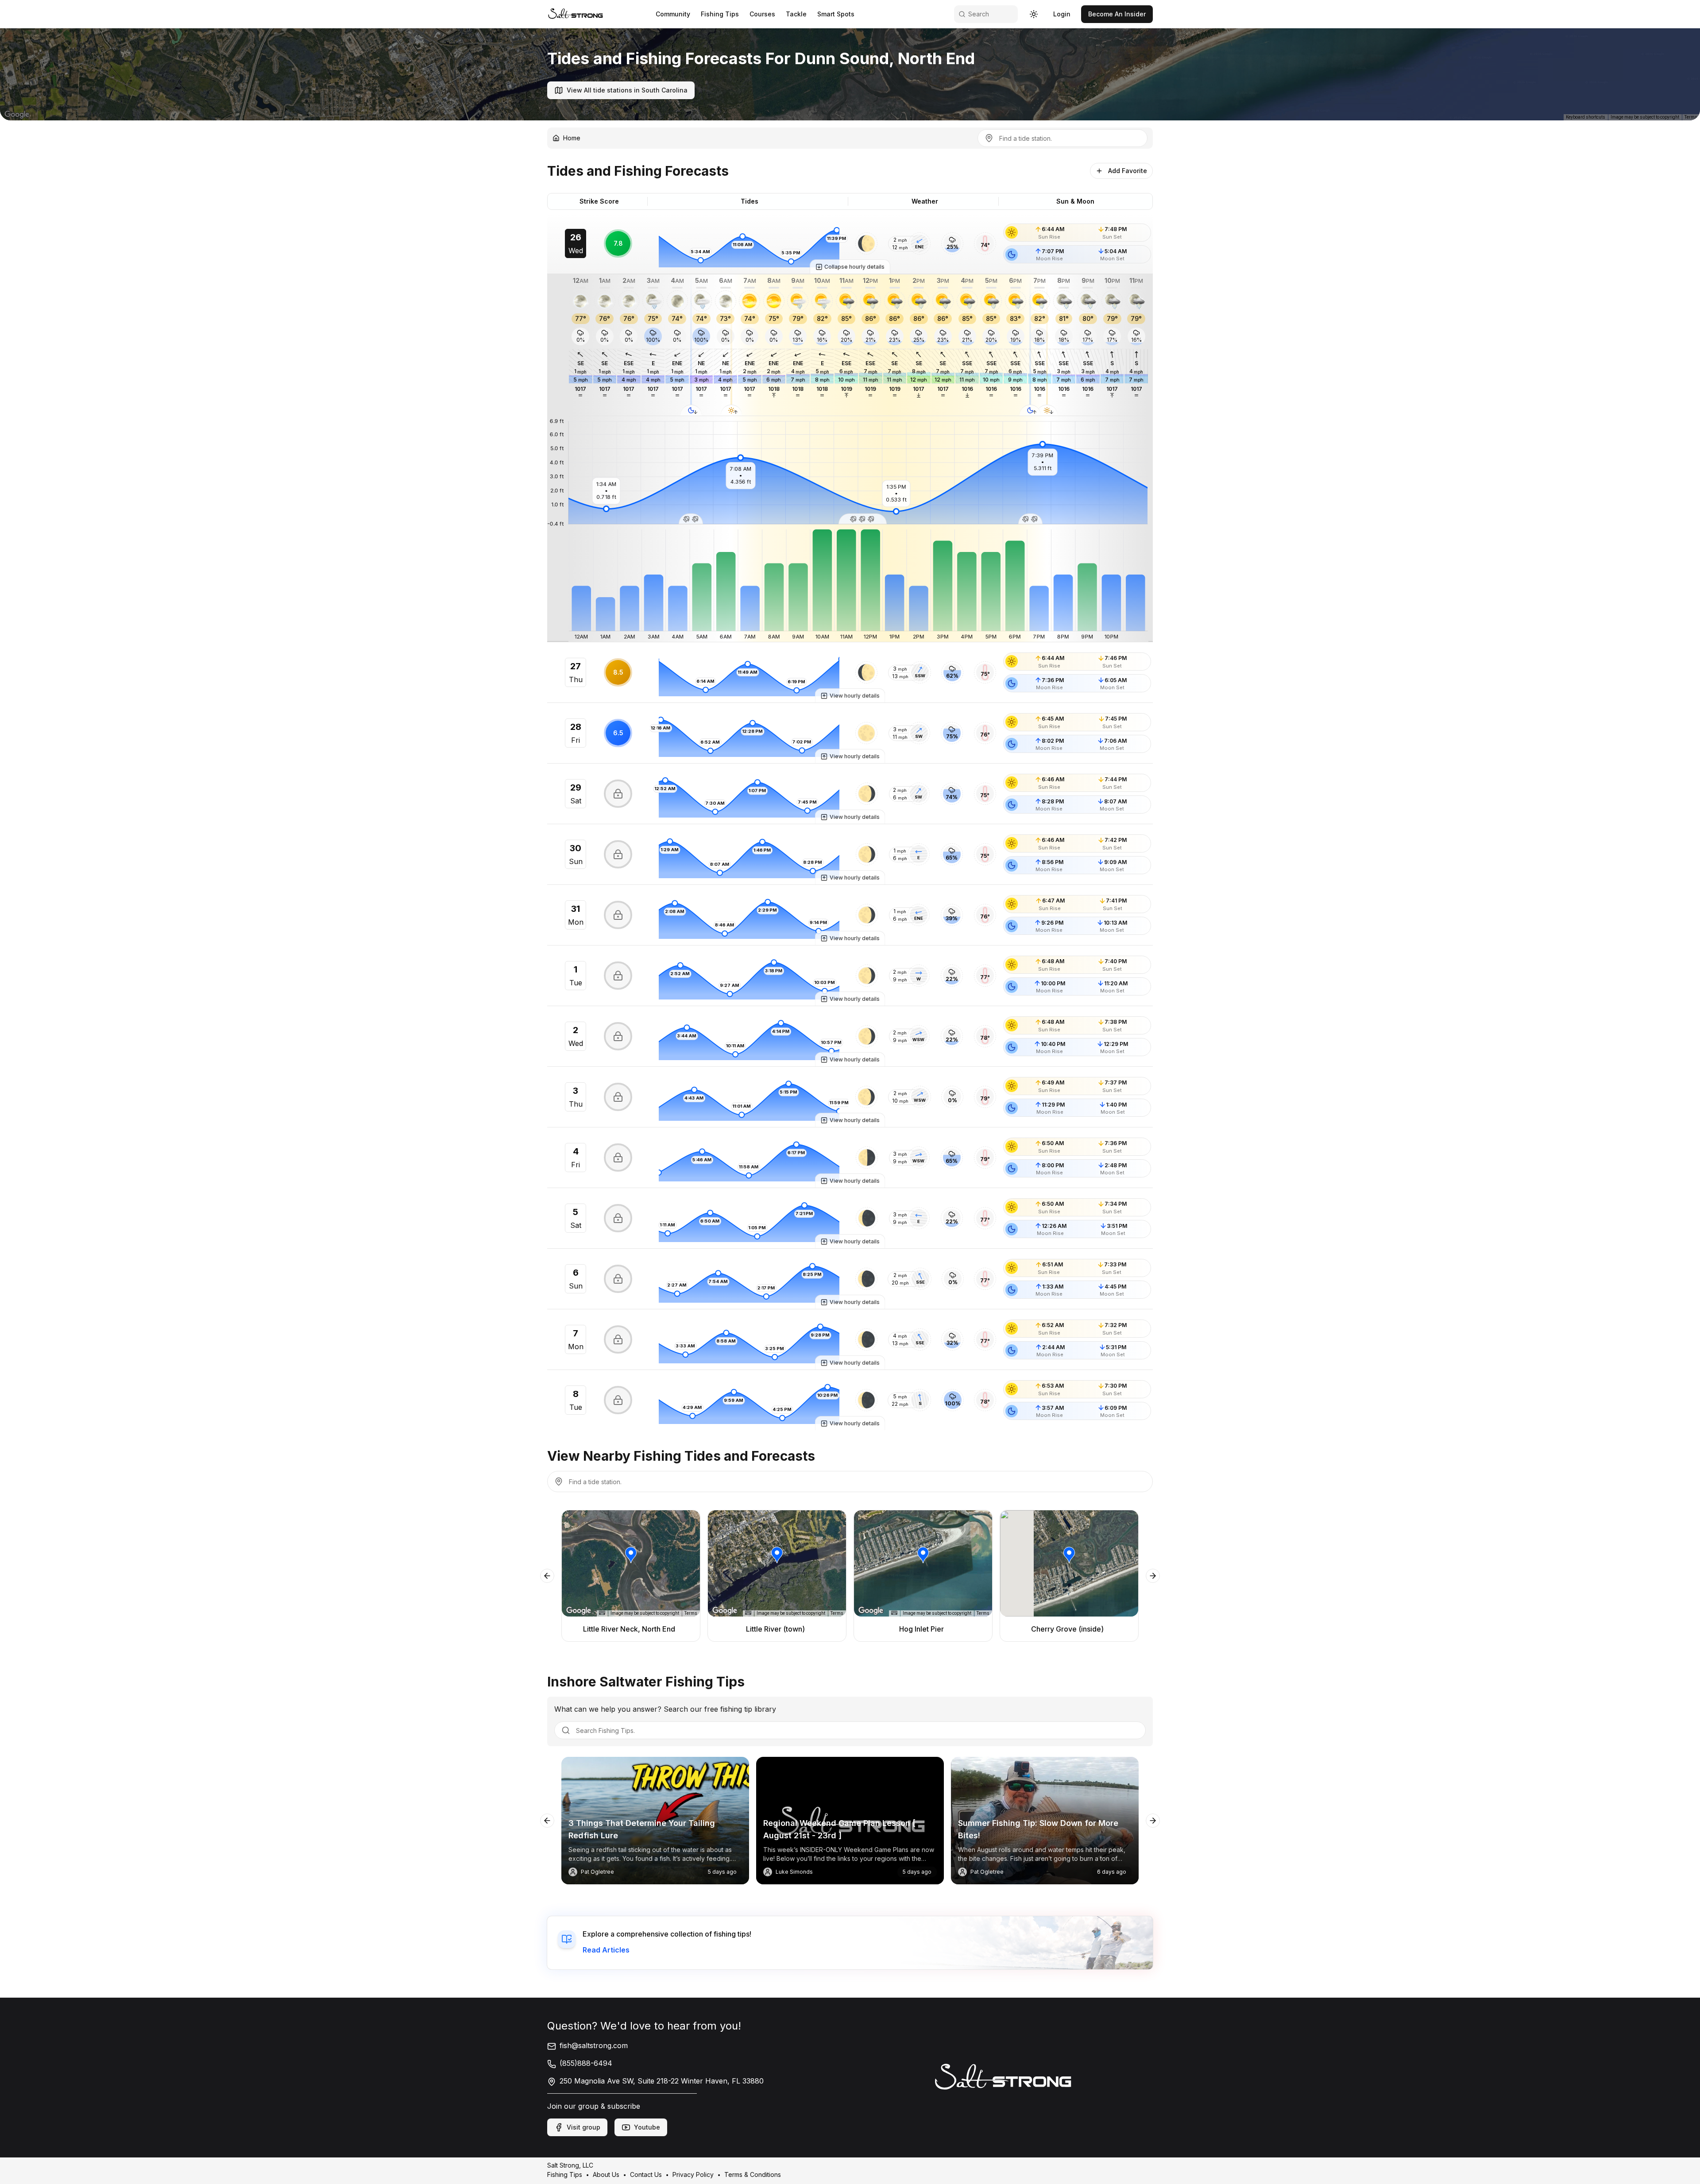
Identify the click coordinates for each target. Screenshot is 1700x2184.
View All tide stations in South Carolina (627, 90)
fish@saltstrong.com (594, 2045)
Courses (762, 14)
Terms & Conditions (753, 2174)
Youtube (647, 2127)
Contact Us (646, 2174)
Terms (1691, 117)
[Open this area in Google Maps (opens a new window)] (17, 115)
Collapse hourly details (854, 267)
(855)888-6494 (586, 2063)
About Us (606, 2174)
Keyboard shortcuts (1586, 117)
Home (572, 138)
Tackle (796, 14)
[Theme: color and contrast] (1034, 14)
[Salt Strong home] (576, 14)
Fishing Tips (720, 14)
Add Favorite (1128, 171)
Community (673, 14)
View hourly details (855, 696)
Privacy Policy (693, 2174)
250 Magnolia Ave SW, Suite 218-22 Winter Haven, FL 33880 (662, 2081)
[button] (866, 243)
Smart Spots (836, 14)
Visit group (583, 2127)
